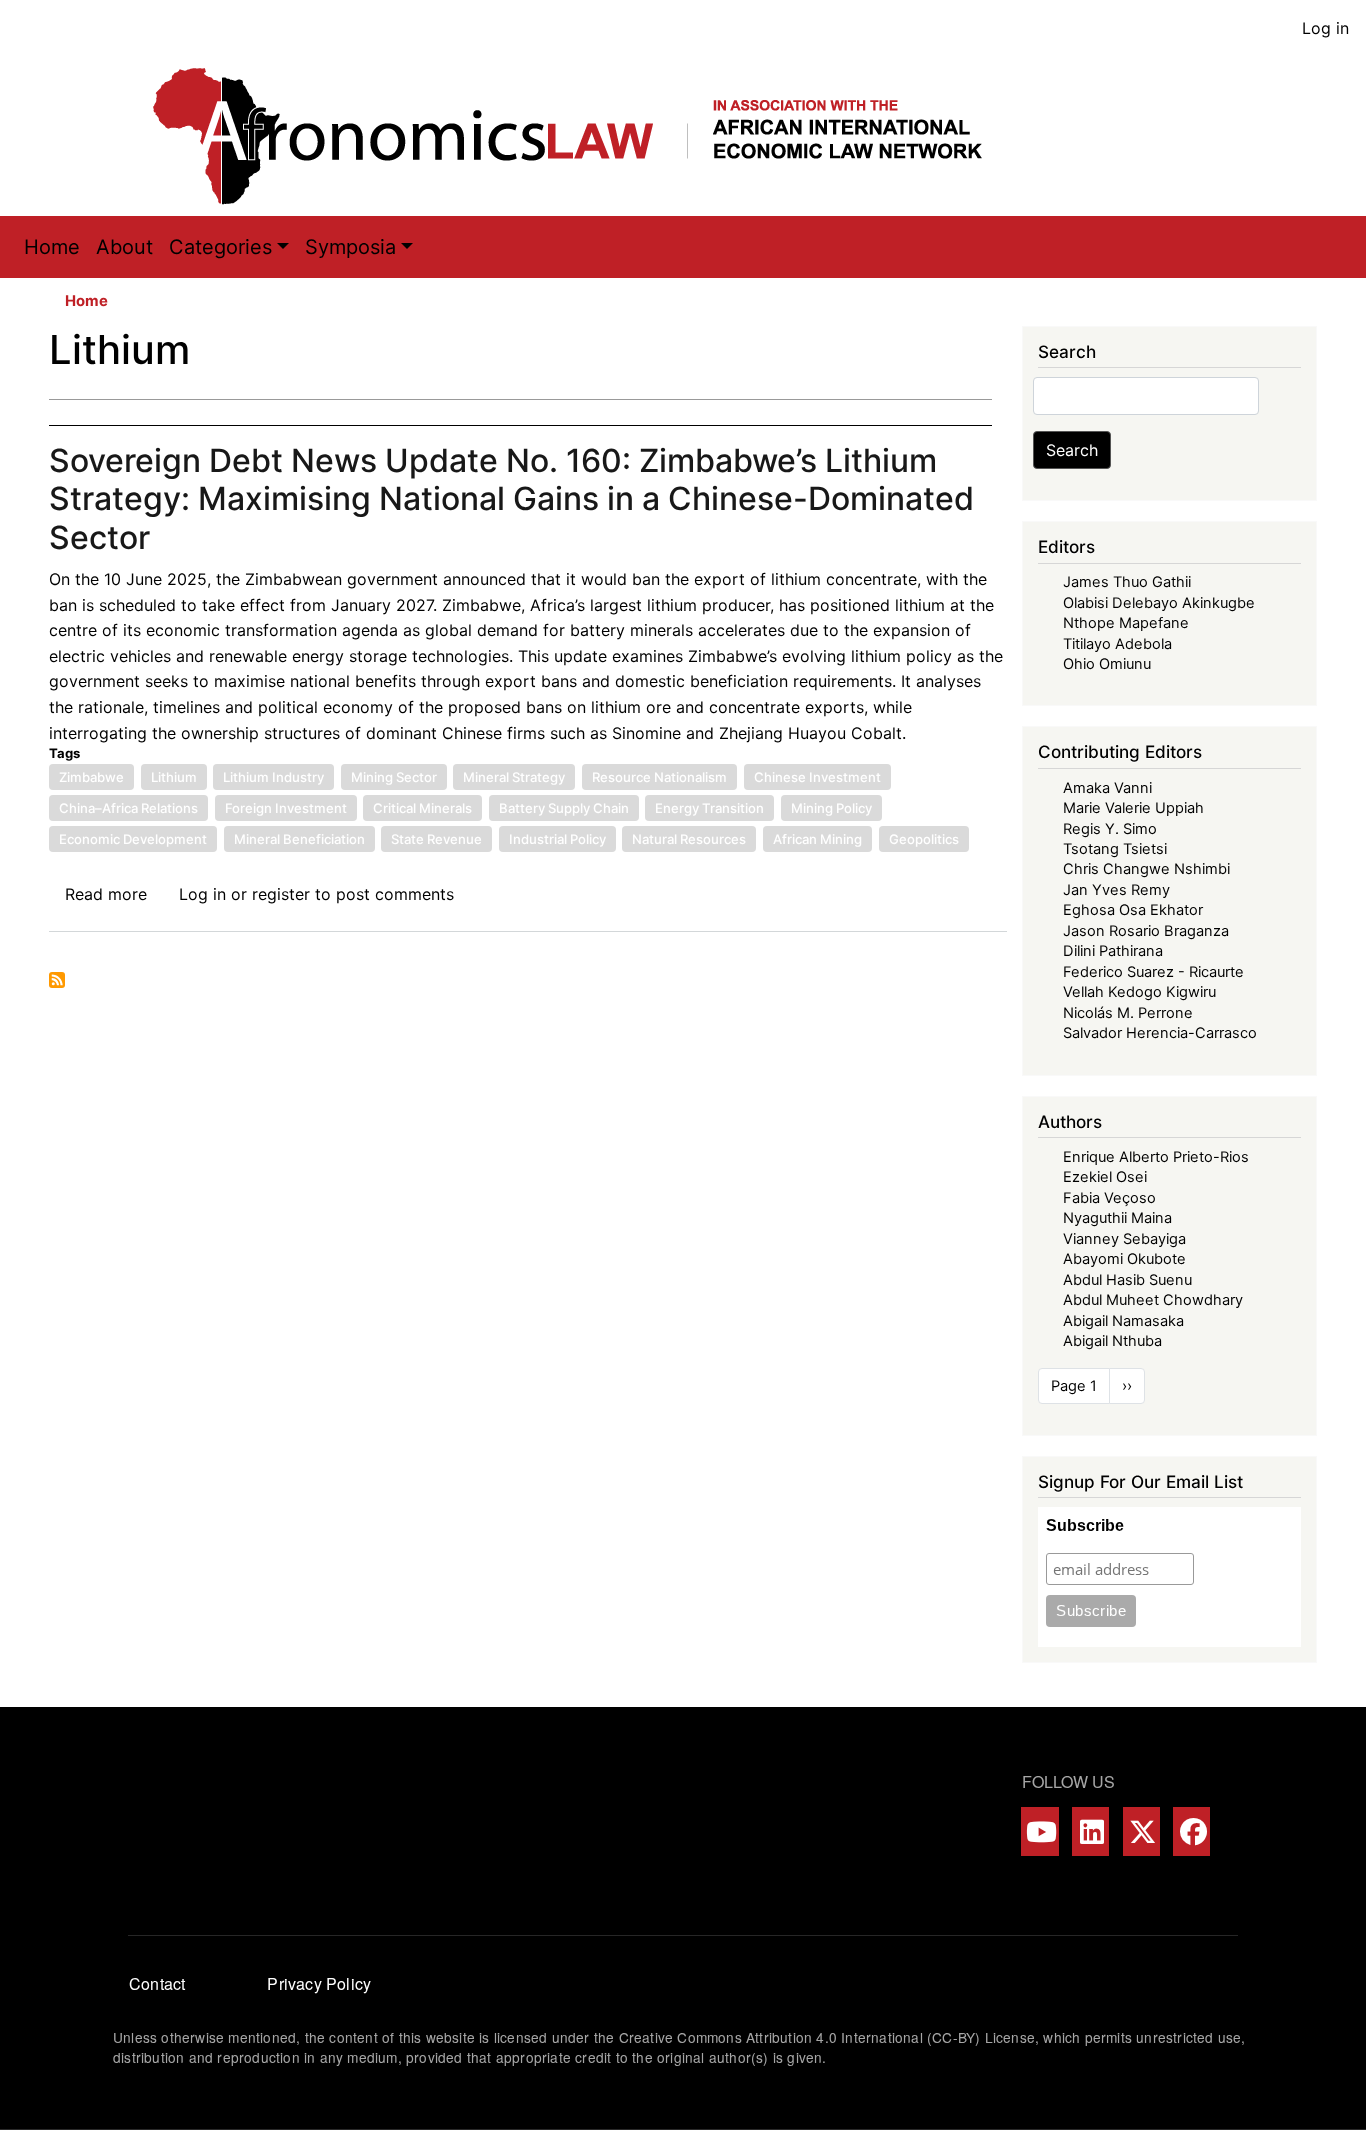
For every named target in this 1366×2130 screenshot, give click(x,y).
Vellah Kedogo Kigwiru (1139, 992)
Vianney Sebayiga (1124, 1239)
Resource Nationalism (659, 777)
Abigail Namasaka (1123, 1321)
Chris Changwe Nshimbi (1146, 869)
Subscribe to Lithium (57, 980)
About (124, 247)
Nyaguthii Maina (1117, 1218)
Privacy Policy (319, 1983)
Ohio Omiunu (1107, 664)
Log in (1325, 28)
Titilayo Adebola (1117, 644)
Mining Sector (394, 777)
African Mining (817, 839)
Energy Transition (709, 808)
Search (1072, 450)
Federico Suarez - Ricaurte (1153, 972)
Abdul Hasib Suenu (1127, 1280)
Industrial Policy (557, 839)
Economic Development (133, 839)
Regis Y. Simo (1110, 829)
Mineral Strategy (514, 777)
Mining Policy (831, 808)
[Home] (588, 136)
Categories (220, 247)
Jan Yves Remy (1116, 890)
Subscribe (1085, 1525)
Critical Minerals (422, 808)
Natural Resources (689, 839)
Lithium (174, 777)
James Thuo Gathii (1127, 582)
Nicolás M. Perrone (1128, 1013)
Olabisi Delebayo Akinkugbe (1159, 603)
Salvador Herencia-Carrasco (1160, 1033)
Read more (106, 894)
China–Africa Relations (128, 808)
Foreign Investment (286, 808)
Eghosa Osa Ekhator (1133, 910)
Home (52, 247)
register (281, 894)
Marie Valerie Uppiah (1133, 808)
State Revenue (436, 839)
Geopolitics (924, 839)
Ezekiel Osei (1105, 1177)
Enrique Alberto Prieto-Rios (1156, 1157)
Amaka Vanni (1107, 788)
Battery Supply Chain (564, 808)
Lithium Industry (273, 777)
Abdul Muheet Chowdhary (1153, 1300)
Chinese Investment (817, 777)
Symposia (350, 247)
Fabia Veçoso (1109, 1198)
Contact (157, 1983)
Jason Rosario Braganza (1146, 931)
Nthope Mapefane (1126, 623)
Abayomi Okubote (1124, 1259)
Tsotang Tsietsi (1115, 849)
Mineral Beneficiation (299, 839)
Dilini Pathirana (1113, 951)
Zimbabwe (91, 777)
